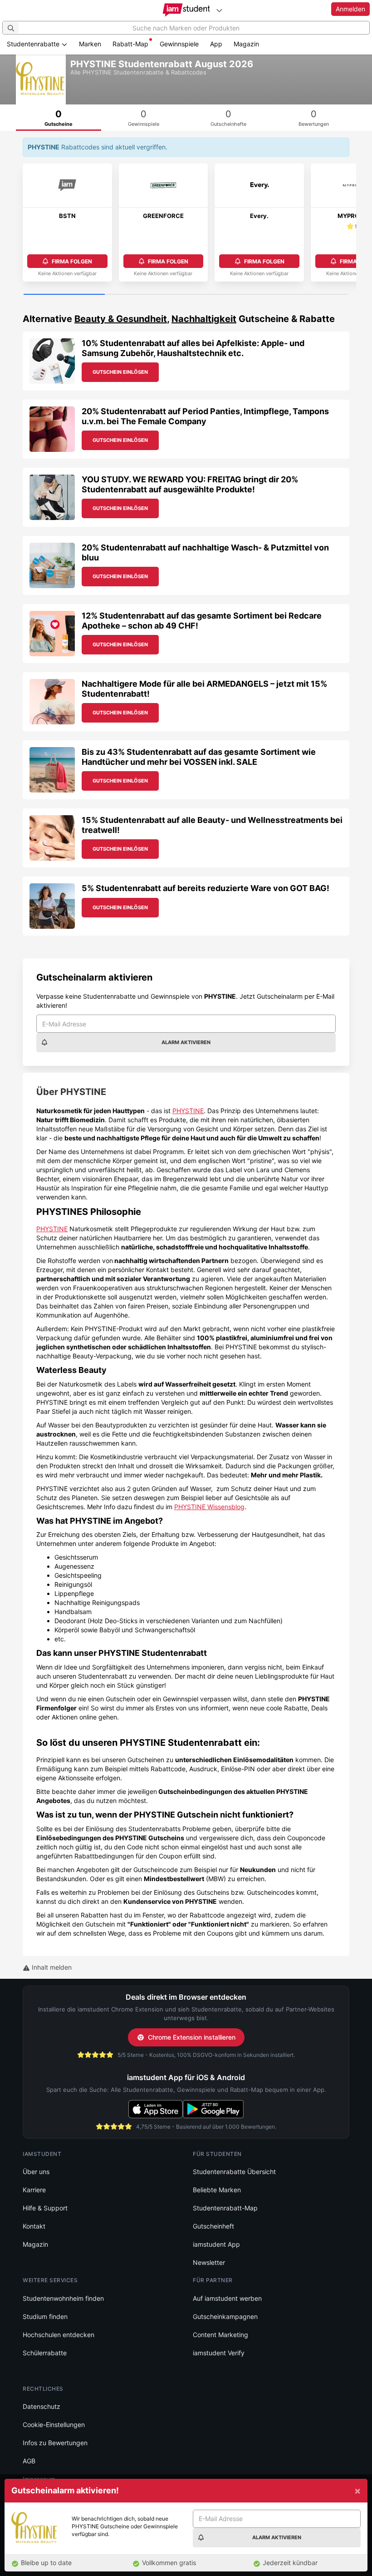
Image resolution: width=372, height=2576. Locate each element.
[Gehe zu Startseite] (186, 10)
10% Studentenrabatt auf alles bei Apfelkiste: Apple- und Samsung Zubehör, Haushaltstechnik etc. (193, 348)
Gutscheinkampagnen (225, 2316)
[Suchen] (11, 28)
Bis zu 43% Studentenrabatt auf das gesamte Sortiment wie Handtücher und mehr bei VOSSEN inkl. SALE (199, 757)
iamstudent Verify (219, 2353)
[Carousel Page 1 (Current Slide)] (64, 295)
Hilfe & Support (45, 2208)
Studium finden (45, 2316)
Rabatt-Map (130, 44)
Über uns (36, 2172)
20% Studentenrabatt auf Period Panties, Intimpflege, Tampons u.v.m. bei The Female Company (205, 416)
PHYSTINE (188, 1111)
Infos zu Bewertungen (55, 2443)
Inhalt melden (51, 1967)
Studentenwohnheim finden (63, 2298)
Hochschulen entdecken (59, 2335)
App (216, 44)
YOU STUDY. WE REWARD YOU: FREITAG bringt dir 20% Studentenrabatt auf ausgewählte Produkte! (190, 484)
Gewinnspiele (179, 44)
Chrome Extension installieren (192, 2037)
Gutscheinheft (213, 2226)
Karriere (34, 2190)
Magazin (246, 44)
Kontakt (34, 2226)
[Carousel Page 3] (227, 295)
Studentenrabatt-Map (225, 2208)
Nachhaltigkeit (204, 319)
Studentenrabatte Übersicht (234, 2172)
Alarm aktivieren (186, 1042)
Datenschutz (42, 2406)
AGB (29, 2461)
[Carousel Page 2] (145, 295)
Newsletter (209, 2262)
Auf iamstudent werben (227, 2298)
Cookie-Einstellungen (54, 2425)
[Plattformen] (219, 10)
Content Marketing (220, 2335)
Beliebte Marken (217, 2190)
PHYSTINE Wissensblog (209, 1507)
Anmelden (350, 9)
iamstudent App (216, 2244)
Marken (90, 44)
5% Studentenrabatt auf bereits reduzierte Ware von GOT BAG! (206, 888)
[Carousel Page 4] (308, 295)
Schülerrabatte (45, 2353)
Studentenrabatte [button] (34, 44)
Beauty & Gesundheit (121, 319)
